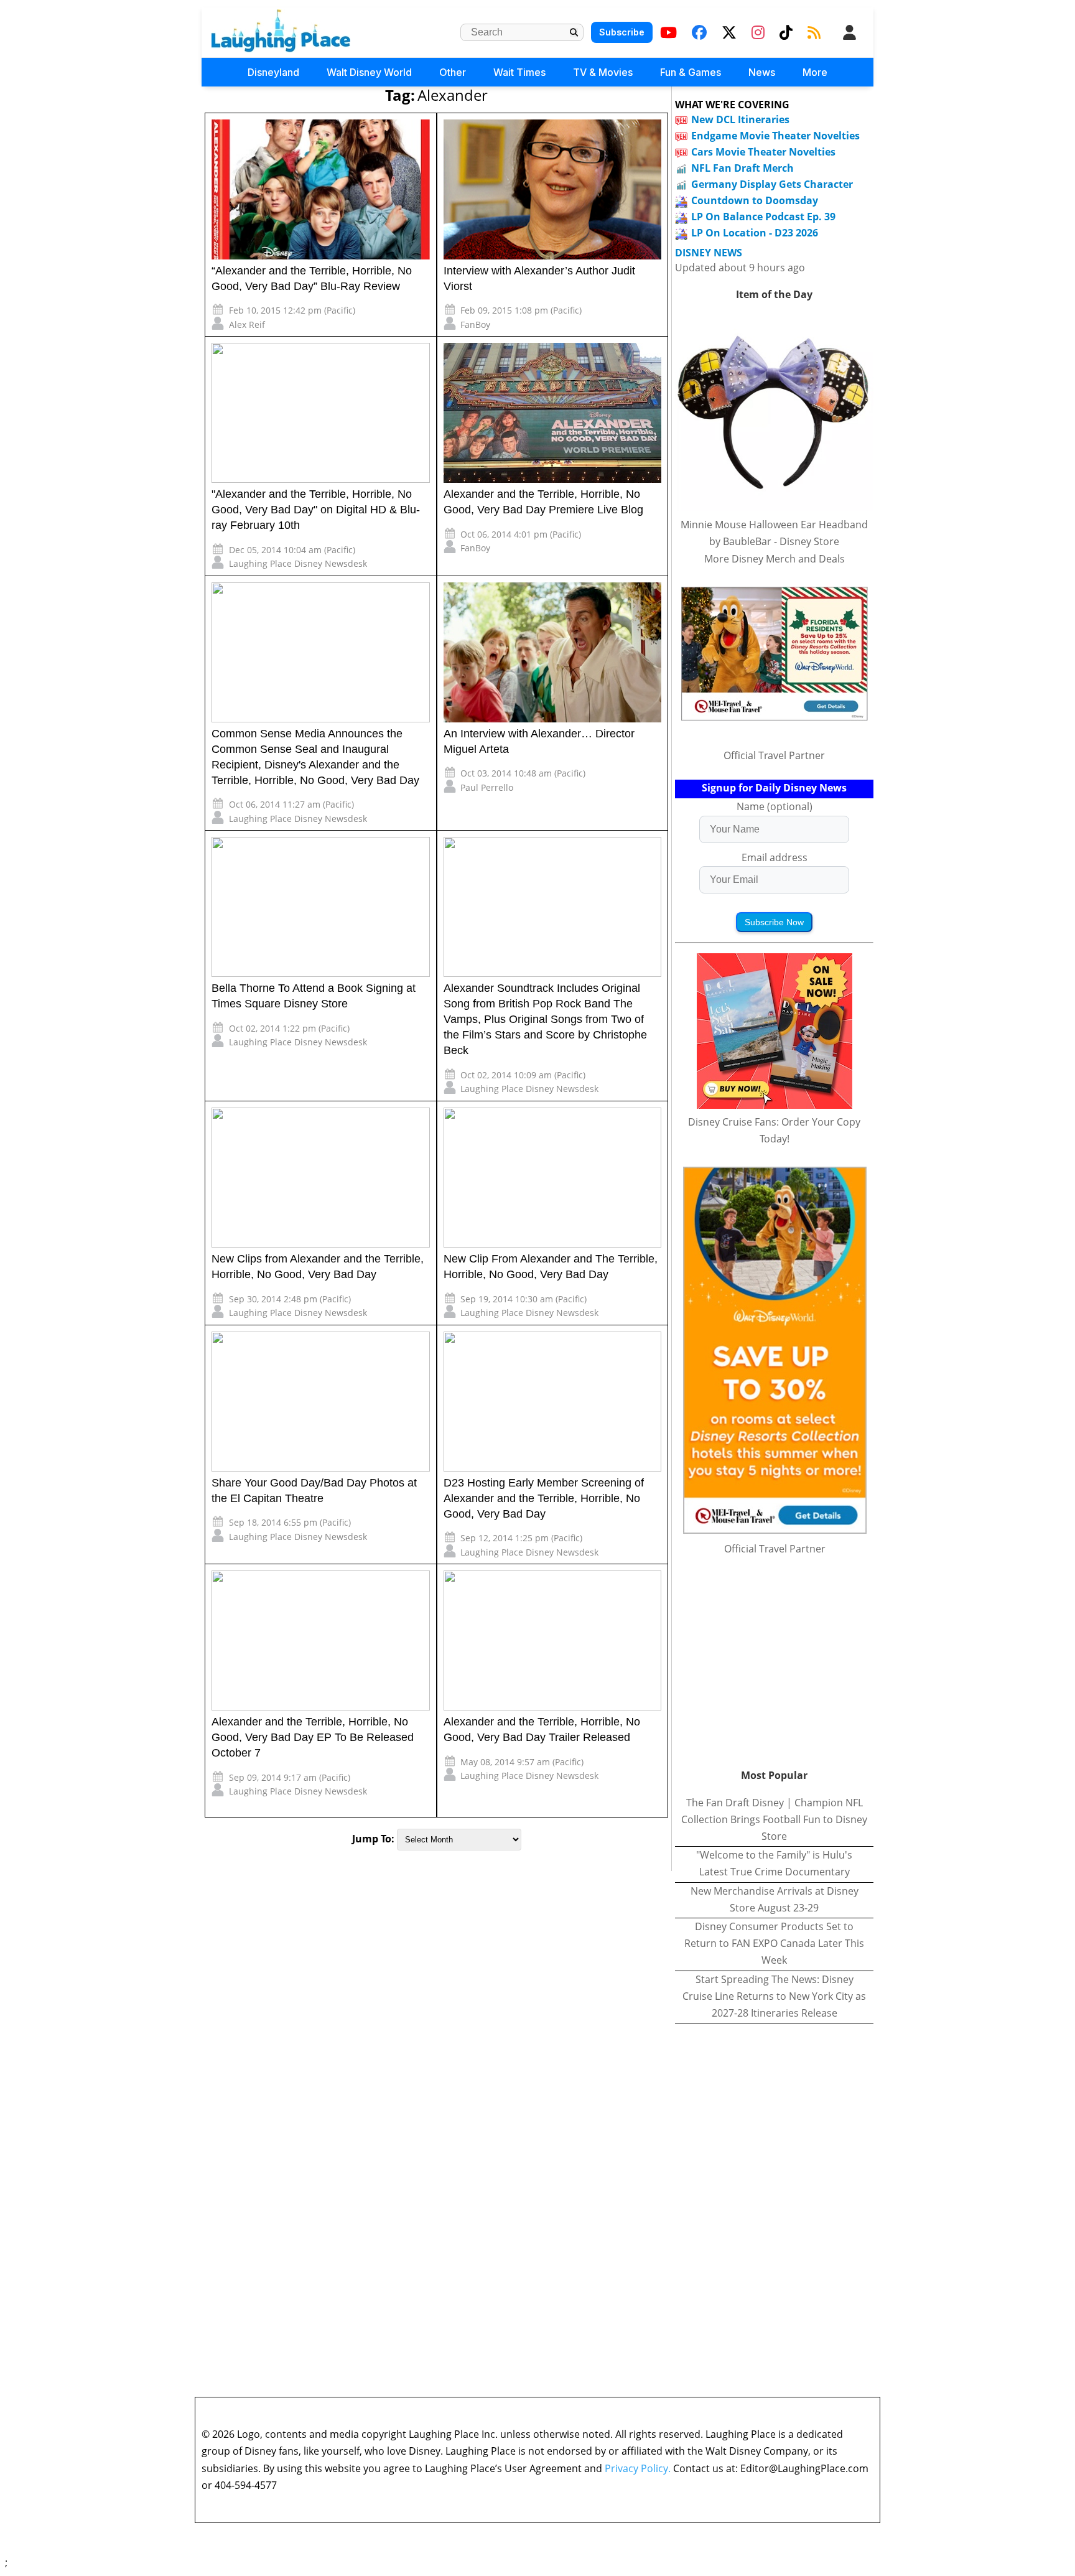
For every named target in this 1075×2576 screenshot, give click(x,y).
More (815, 72)
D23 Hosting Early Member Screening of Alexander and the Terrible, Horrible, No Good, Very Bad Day (544, 1498)
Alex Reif (247, 324)
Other (453, 72)
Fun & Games (691, 72)
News (762, 72)
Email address (775, 857)
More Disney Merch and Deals (775, 559)
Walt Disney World (369, 72)
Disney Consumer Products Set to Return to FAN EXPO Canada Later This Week (774, 1943)
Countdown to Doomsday (755, 200)
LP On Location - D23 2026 (755, 233)
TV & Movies (603, 72)
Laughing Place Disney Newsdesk (298, 563)
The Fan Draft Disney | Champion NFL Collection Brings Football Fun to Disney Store (774, 1819)
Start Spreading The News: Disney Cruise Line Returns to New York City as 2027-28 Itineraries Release (774, 1996)
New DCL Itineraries (740, 119)
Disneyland (273, 72)
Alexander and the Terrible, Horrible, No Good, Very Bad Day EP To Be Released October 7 (313, 1737)
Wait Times (519, 72)
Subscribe (622, 32)
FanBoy (475, 324)
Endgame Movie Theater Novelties (775, 136)
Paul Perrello (487, 787)
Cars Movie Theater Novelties (763, 152)
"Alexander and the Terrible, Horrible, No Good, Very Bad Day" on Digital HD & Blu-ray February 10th (316, 510)
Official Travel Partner (774, 755)
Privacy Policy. (638, 2468)
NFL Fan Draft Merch (742, 168)
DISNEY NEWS (709, 253)
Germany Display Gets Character (772, 184)
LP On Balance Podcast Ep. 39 (763, 217)
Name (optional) (775, 806)
